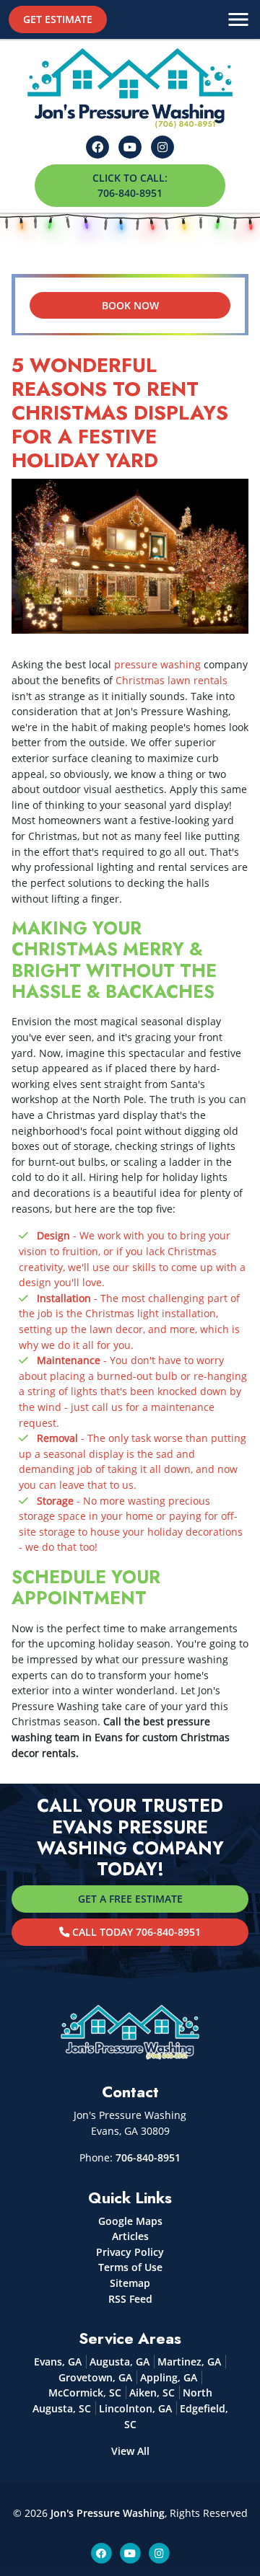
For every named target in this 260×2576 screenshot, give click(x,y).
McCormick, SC (85, 2393)
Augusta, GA (120, 2362)
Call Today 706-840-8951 (135, 1932)
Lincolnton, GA (135, 2408)
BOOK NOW (130, 305)
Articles (130, 2236)
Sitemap (130, 2283)
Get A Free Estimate (130, 1899)
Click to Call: (130, 186)
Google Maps (130, 2221)
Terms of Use (130, 2267)
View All (130, 2451)
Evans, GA (58, 2362)
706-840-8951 (148, 2157)
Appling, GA (169, 2377)
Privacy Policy (130, 2252)
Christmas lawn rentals (172, 680)
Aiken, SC (152, 2393)
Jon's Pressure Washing (108, 2513)
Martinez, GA (189, 2362)
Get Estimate (58, 19)
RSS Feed (130, 2299)
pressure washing (157, 664)
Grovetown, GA (95, 2377)
